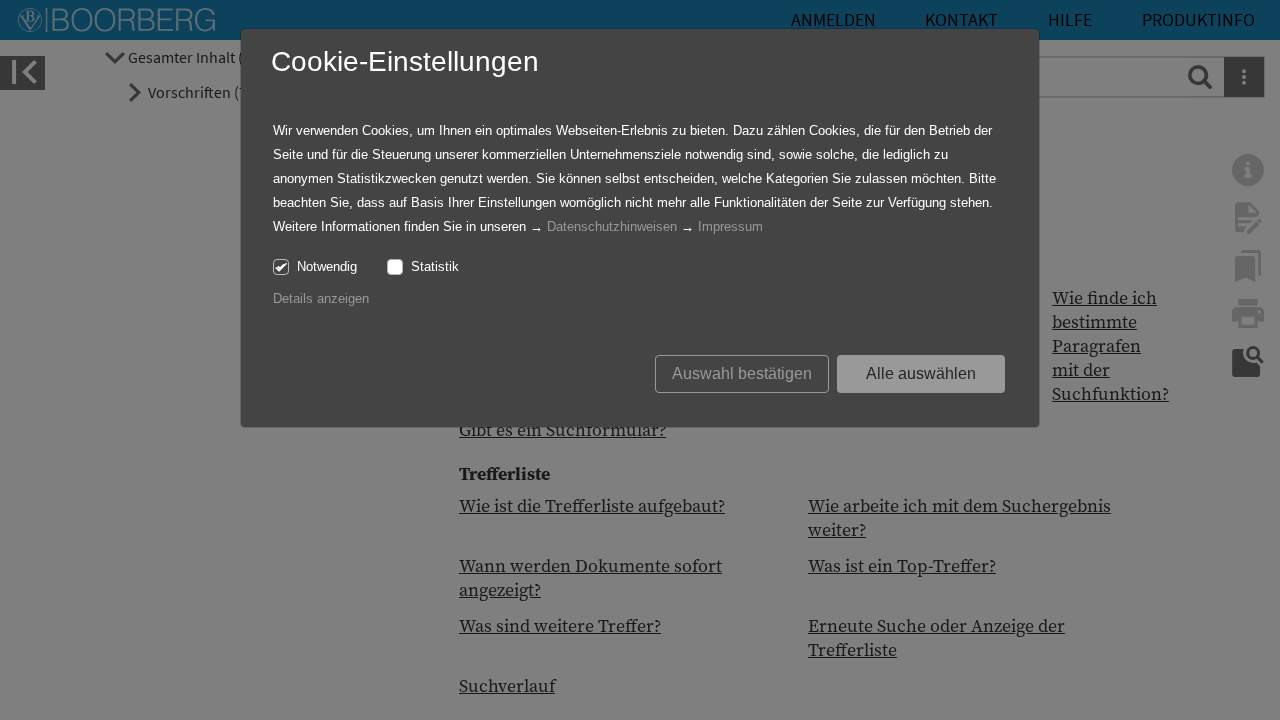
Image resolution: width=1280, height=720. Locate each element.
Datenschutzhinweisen (612, 226)
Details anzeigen (321, 298)
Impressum (730, 226)
